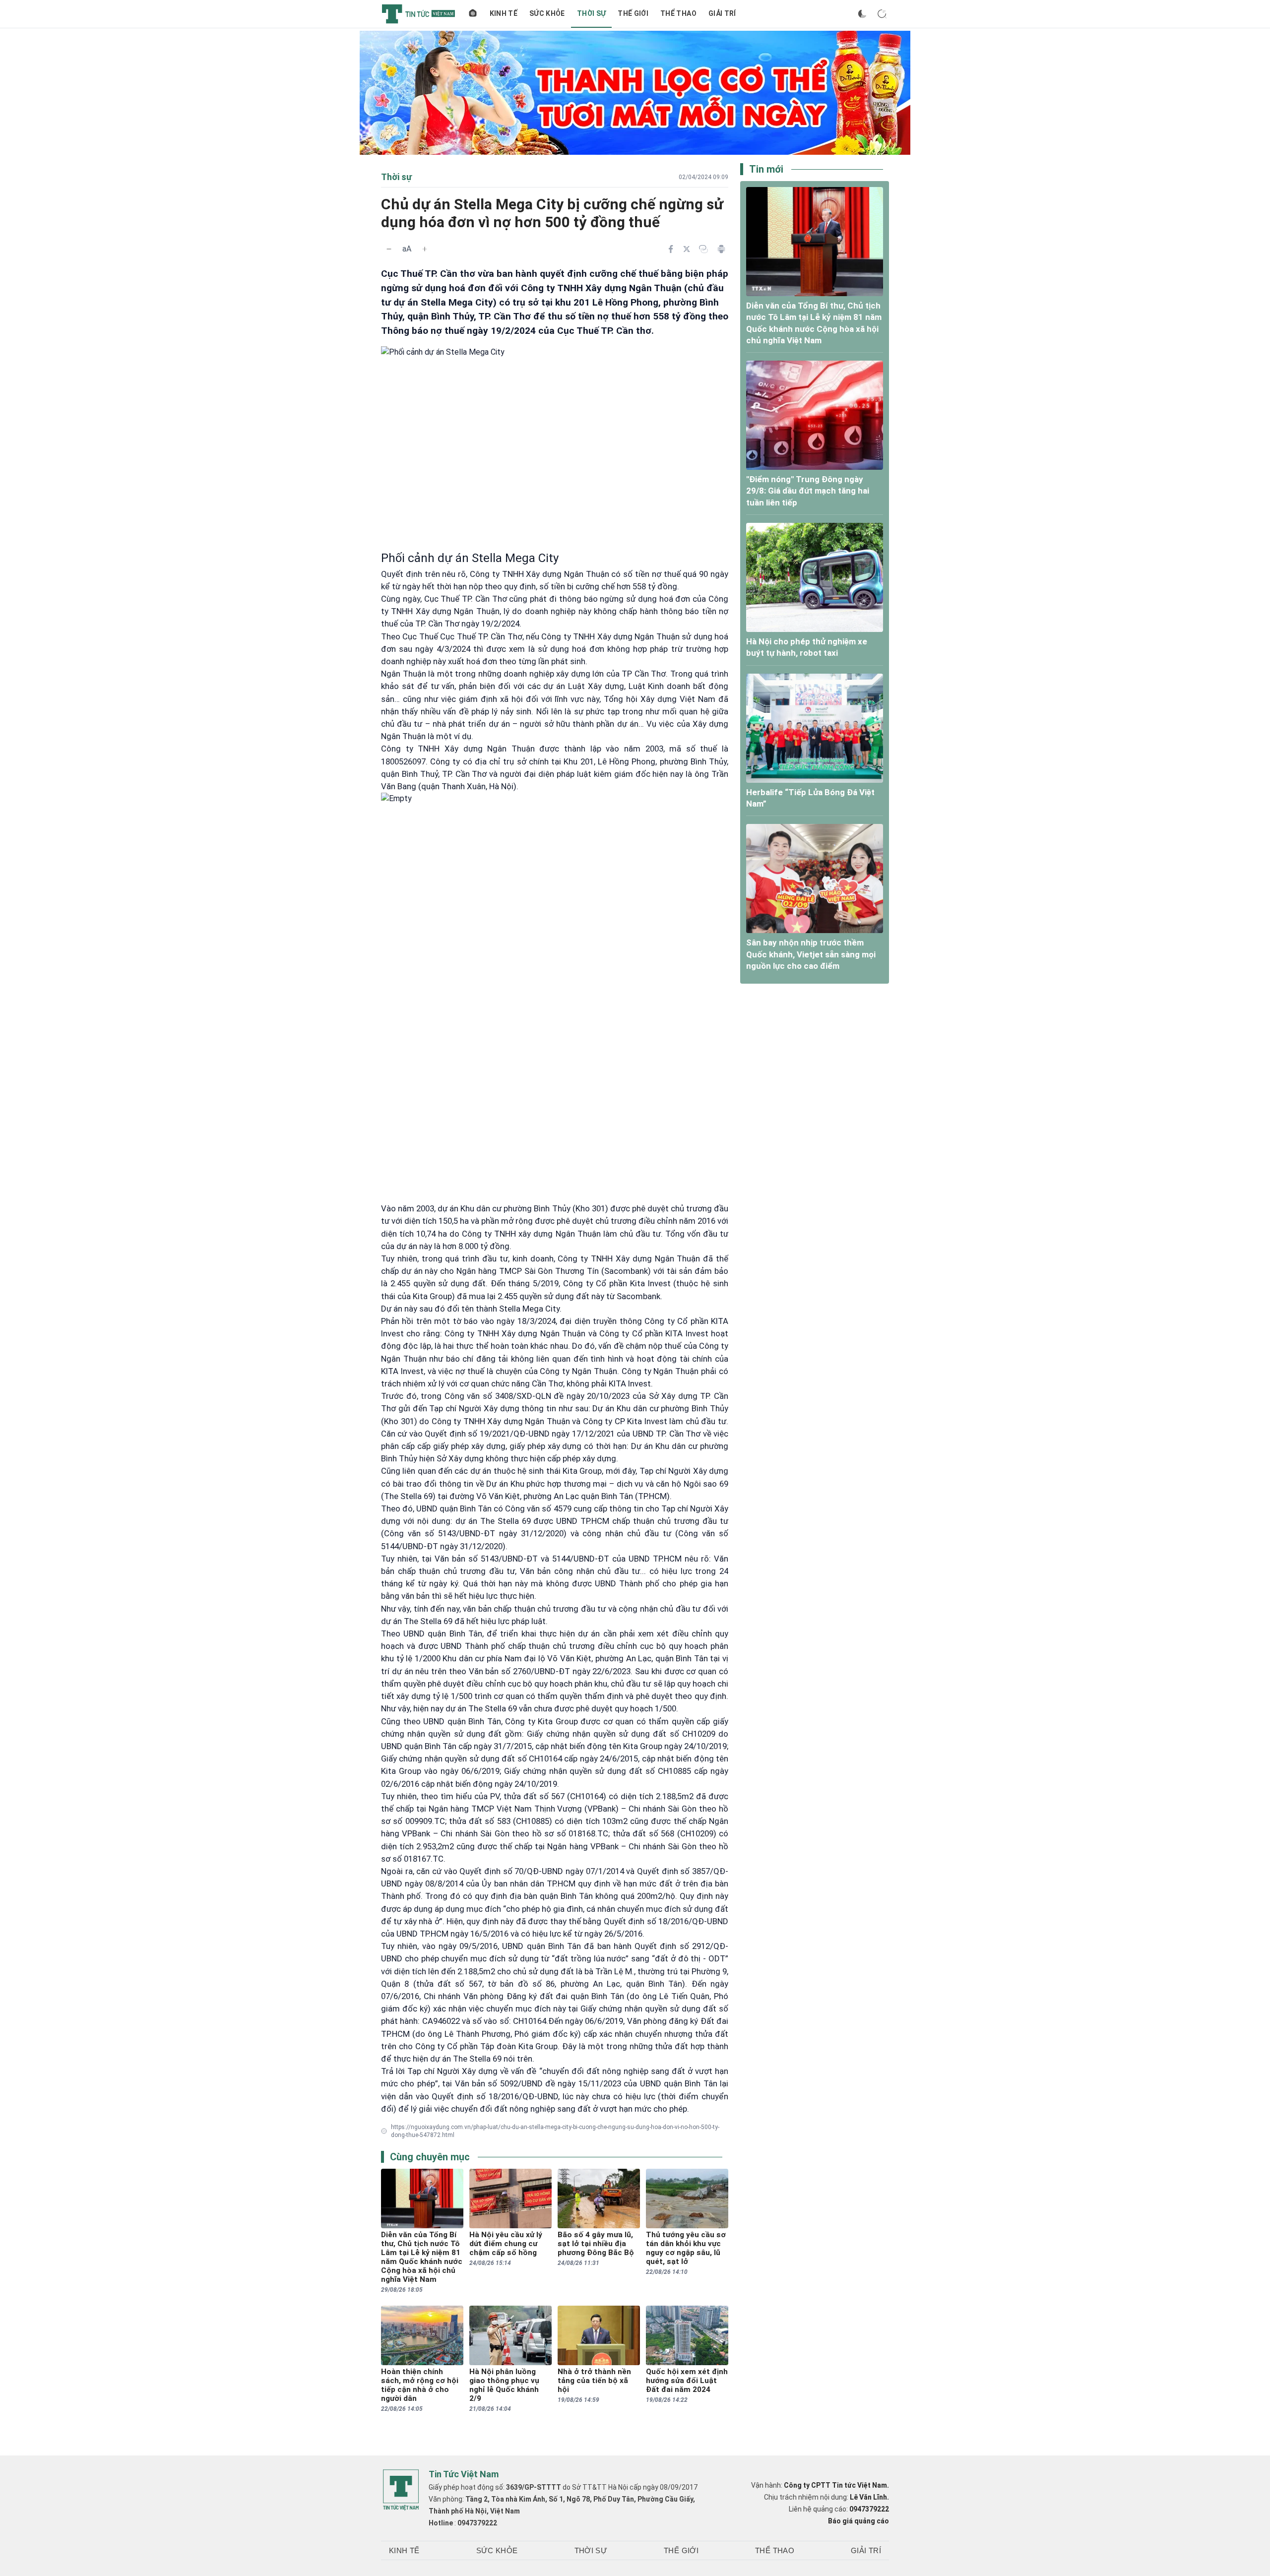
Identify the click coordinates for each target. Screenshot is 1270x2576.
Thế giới (633, 13)
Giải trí (722, 13)
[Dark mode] (862, 14)
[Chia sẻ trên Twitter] (687, 249)
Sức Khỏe (547, 13)
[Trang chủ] (473, 14)
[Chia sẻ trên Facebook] (671, 249)
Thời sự (591, 13)
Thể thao (678, 13)
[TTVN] (401, 2490)
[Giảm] (389, 249)
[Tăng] (425, 249)
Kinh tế (504, 13)
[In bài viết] (721, 249)
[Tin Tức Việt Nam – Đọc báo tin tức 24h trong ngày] (418, 14)
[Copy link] (703, 249)
